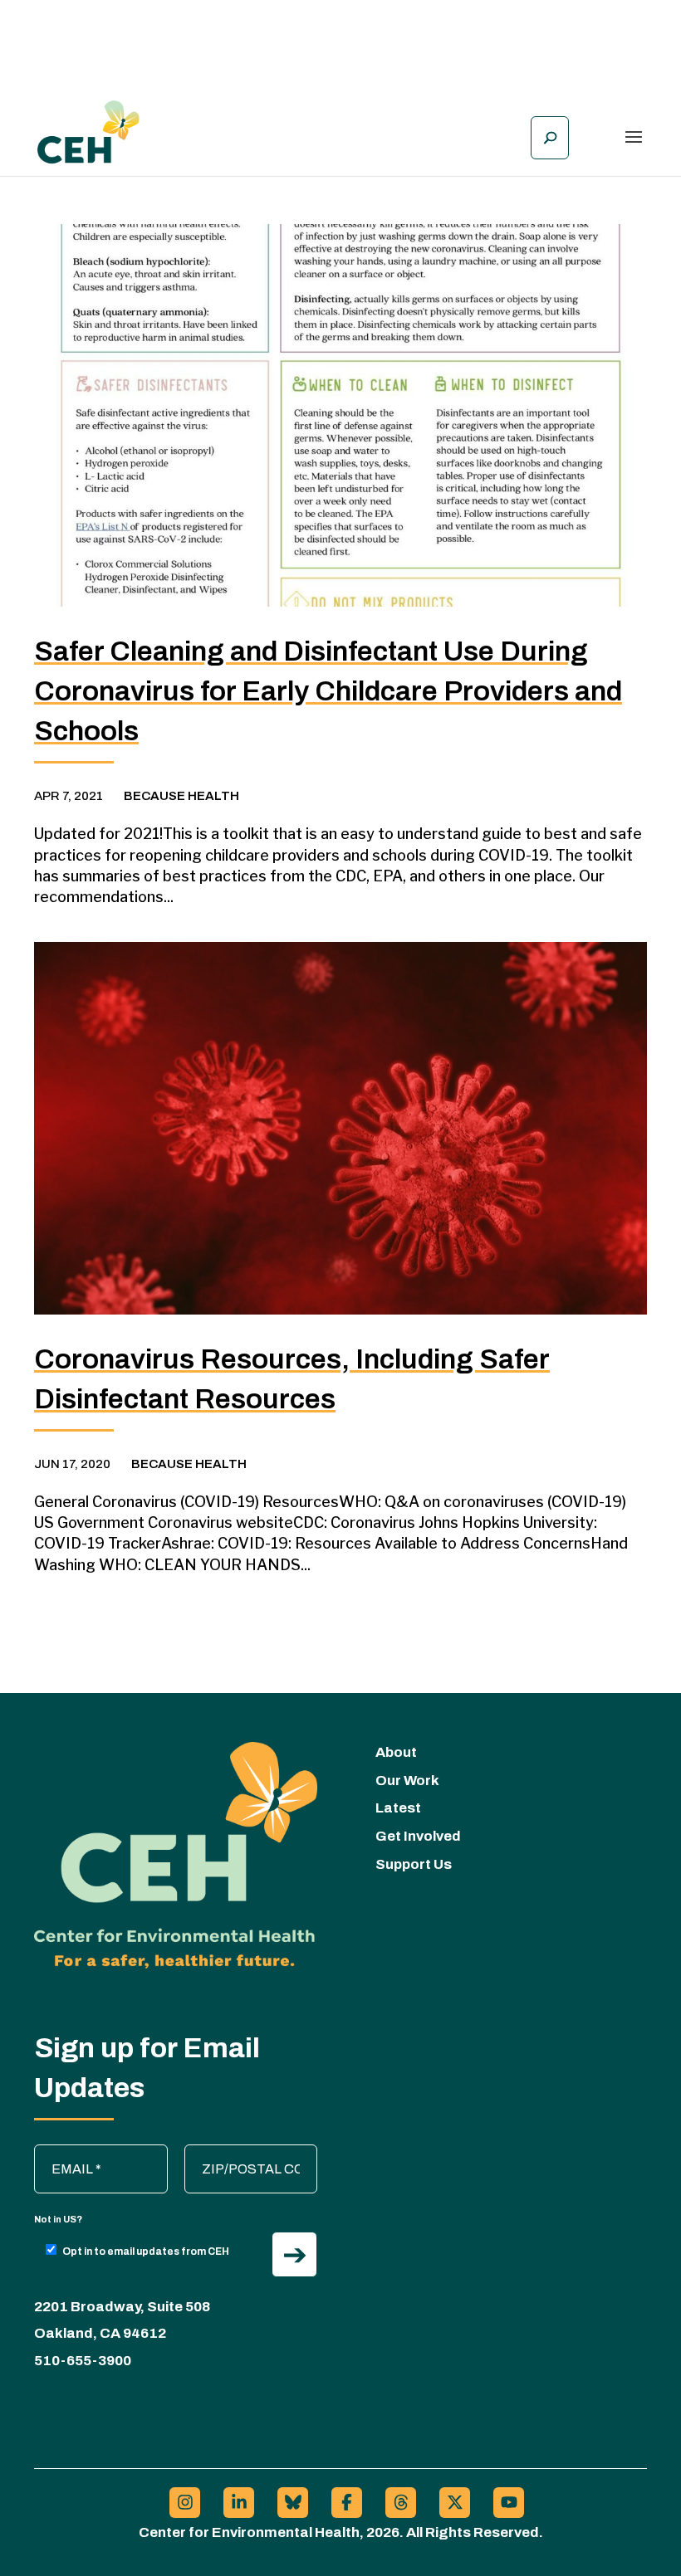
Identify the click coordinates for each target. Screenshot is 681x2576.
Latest (398, 1808)
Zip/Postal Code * (245, 2153)
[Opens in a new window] (185, 2503)
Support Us (414, 1864)
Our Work (407, 1781)
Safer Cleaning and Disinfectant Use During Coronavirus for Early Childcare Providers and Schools (328, 691)
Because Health (181, 796)
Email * (63, 2153)
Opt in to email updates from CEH (146, 2252)
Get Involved (418, 1836)
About (396, 1752)
